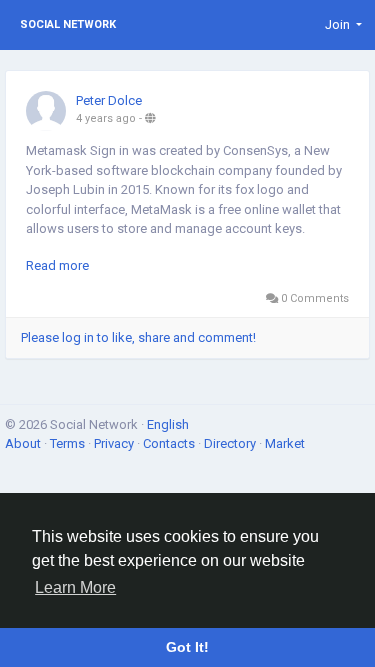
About (24, 443)
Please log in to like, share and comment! (138, 337)
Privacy (115, 443)
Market (285, 443)
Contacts (170, 443)
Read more (57, 265)
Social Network (68, 24)
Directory (231, 443)
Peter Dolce (109, 100)
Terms (69, 443)
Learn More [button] (75, 587)
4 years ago (106, 118)
